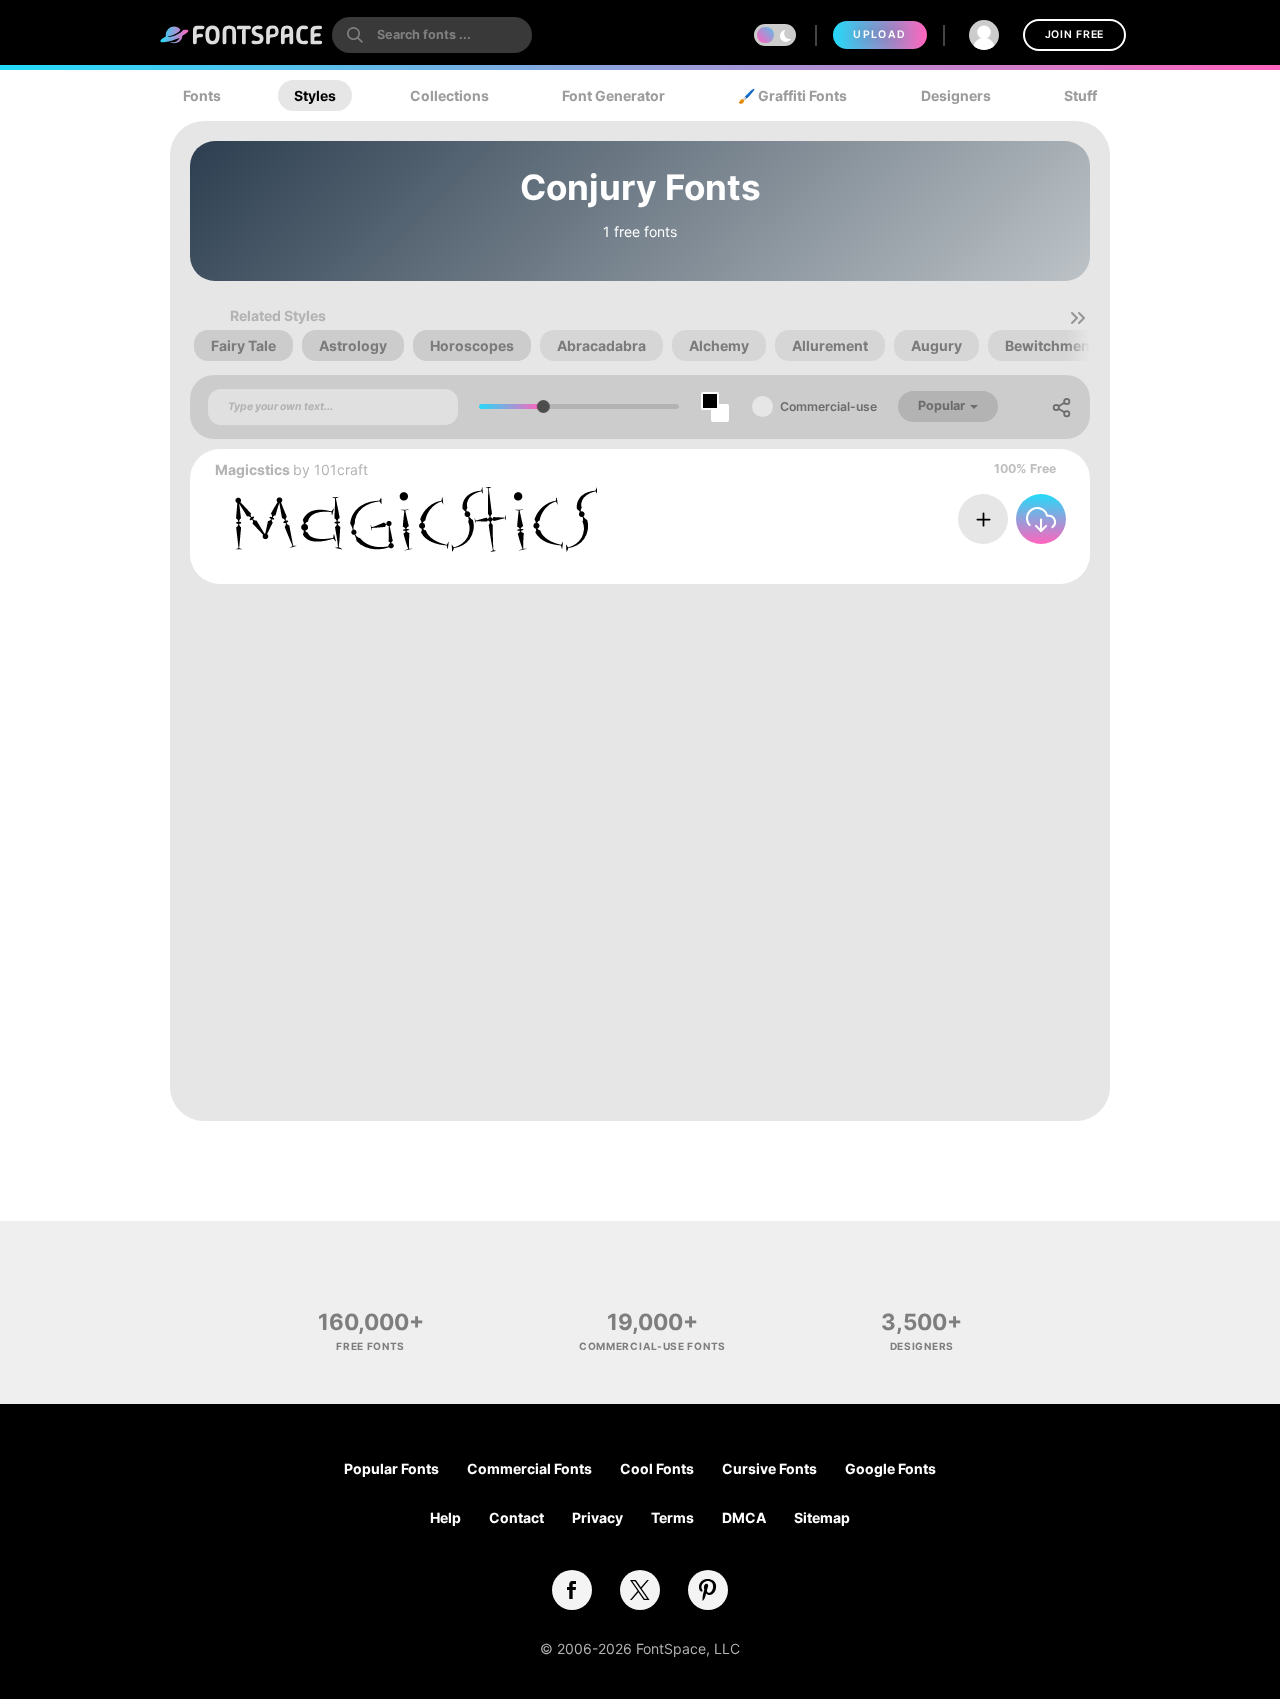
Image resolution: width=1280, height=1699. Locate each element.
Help (445, 1517)
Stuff (1080, 95)
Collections (449, 95)
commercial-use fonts (652, 1346)
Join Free (1074, 34)
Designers (956, 95)
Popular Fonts (391, 1468)
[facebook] (572, 1590)
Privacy (597, 1517)
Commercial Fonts (529, 1468)
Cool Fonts (657, 1468)
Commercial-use (828, 406)
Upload (879, 34)
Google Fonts (890, 1468)
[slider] (543, 406)
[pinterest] (708, 1590)
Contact (516, 1517)
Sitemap (822, 1517)
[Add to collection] (983, 519)
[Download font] (1041, 519)
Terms (672, 1517)
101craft (341, 469)
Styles (315, 95)
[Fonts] (242, 35)
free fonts (370, 1346)
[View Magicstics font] (416, 519)
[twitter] (640, 1590)
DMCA (744, 1517)
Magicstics (252, 469)
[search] (432, 35)
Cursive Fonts (769, 1468)
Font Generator (613, 95)
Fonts (202, 95)
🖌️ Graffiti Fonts (792, 95)
